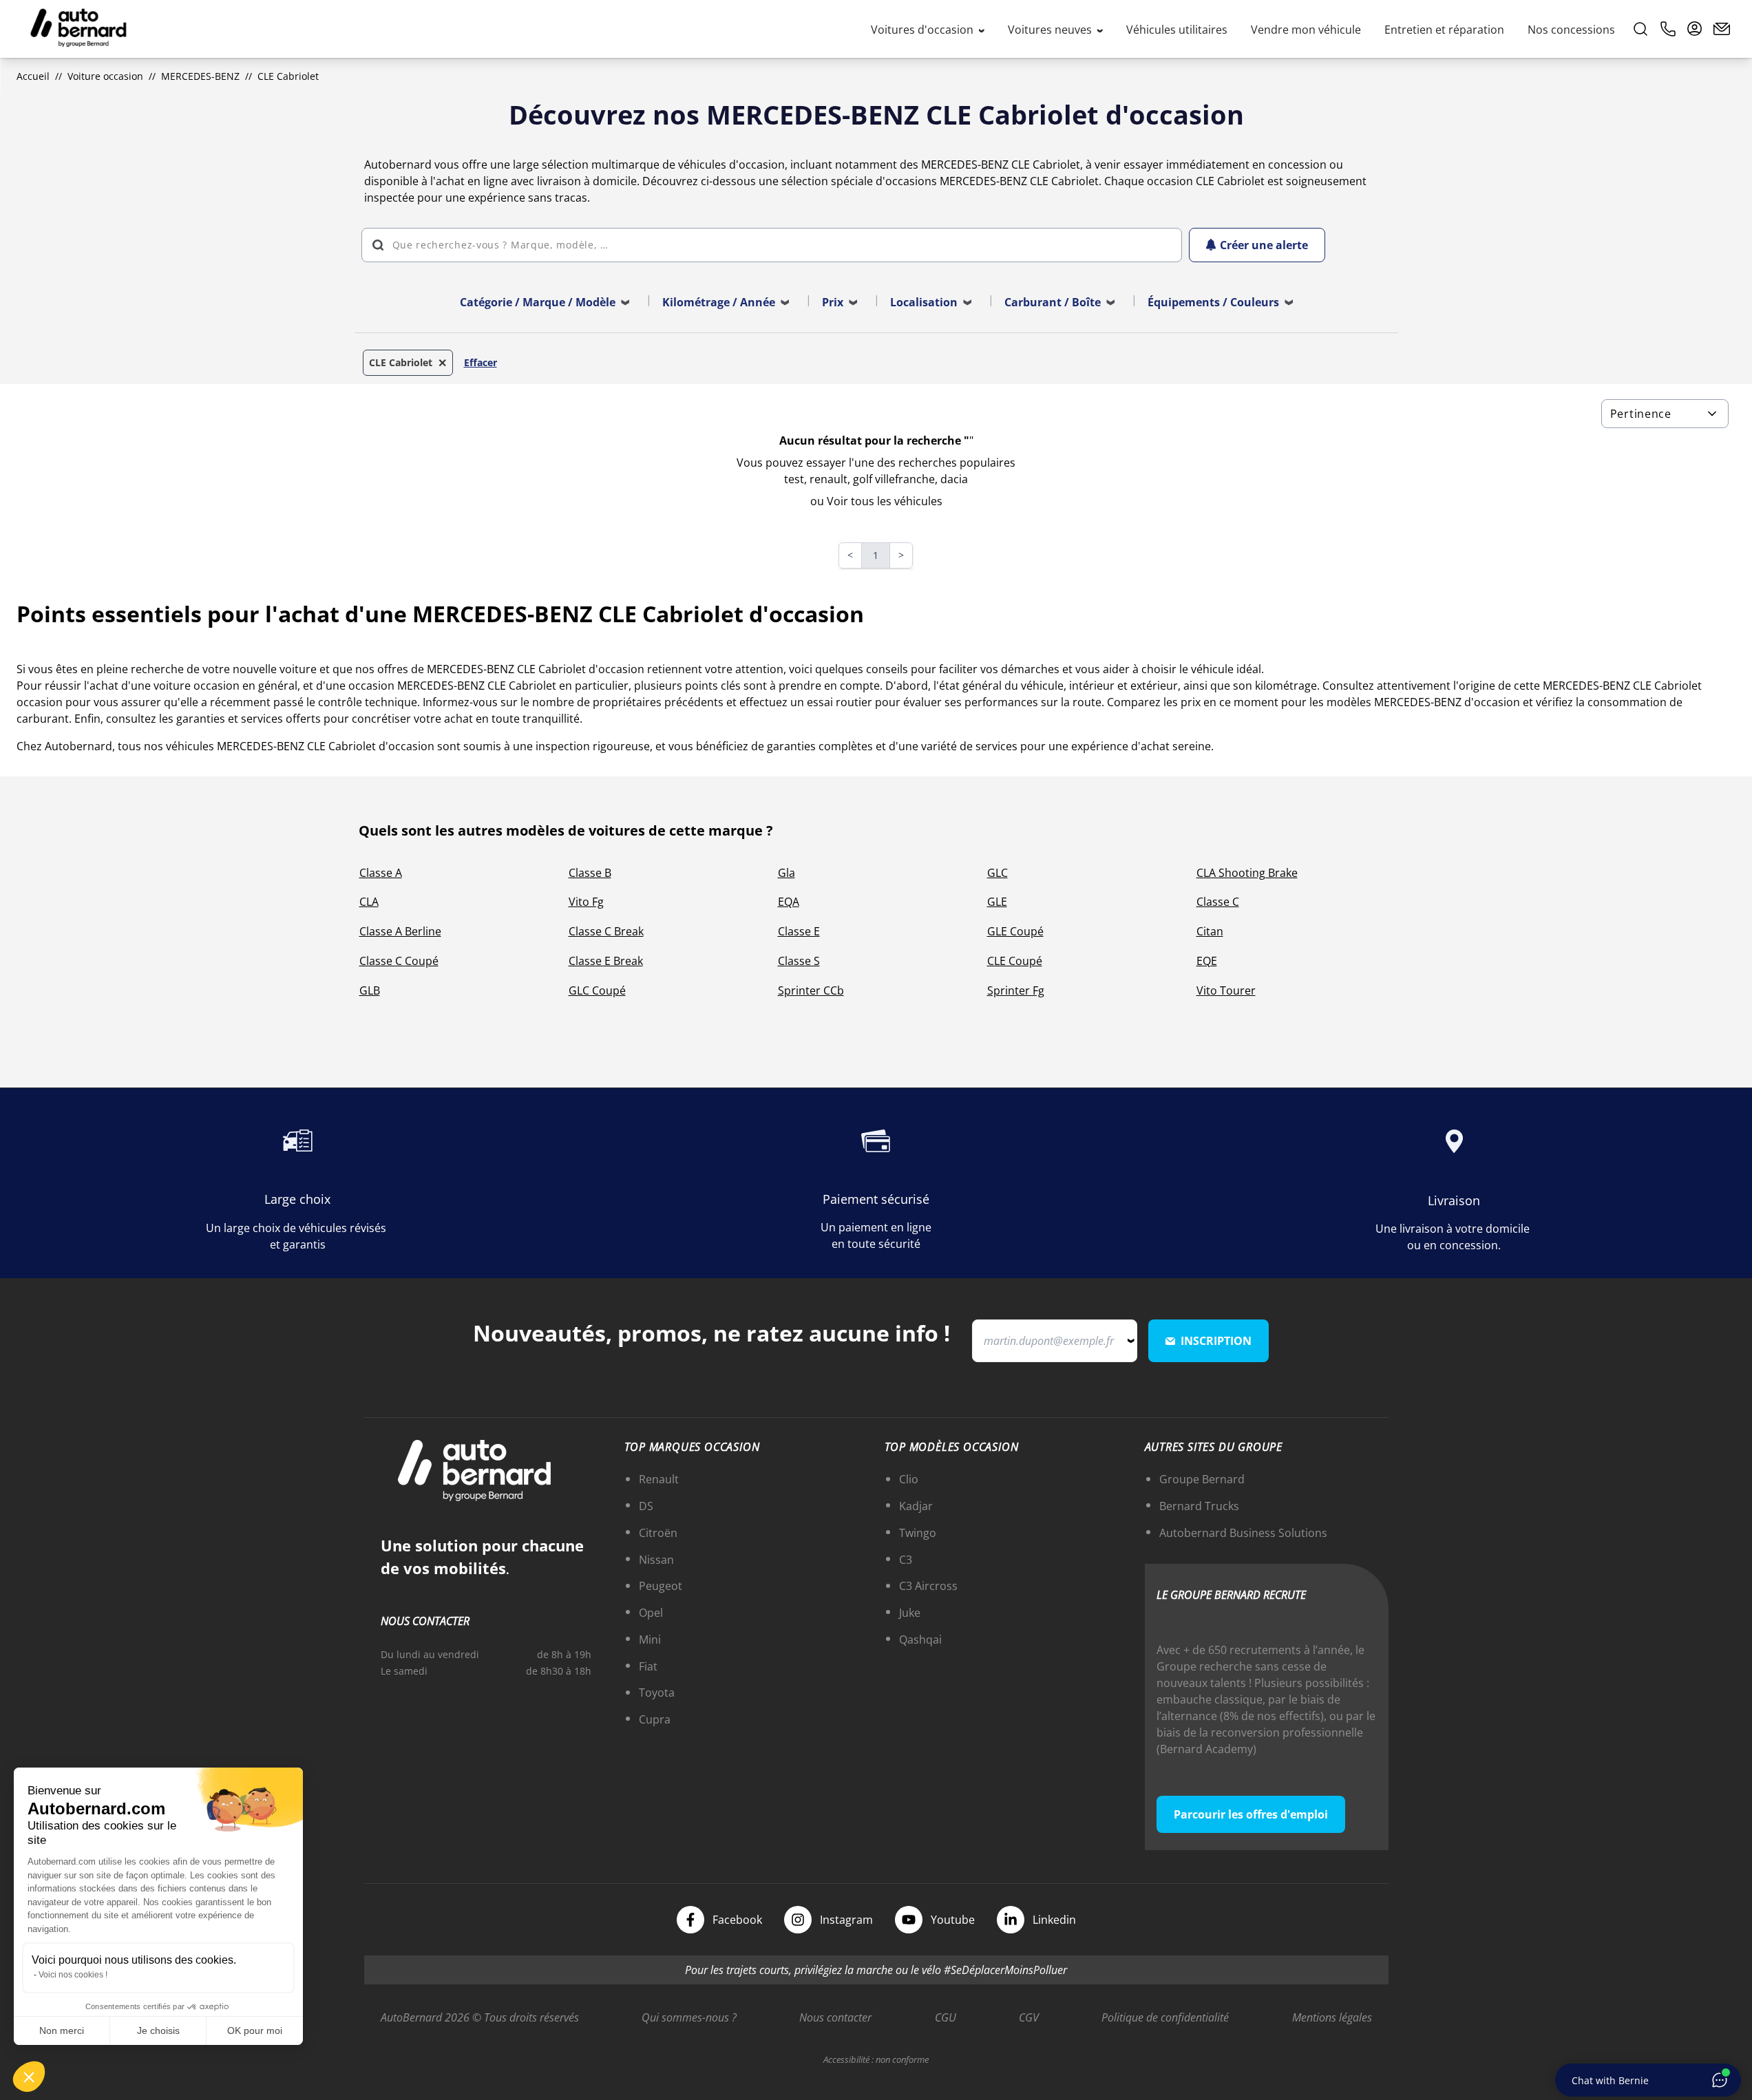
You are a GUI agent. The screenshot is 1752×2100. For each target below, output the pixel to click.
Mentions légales (1332, 2017)
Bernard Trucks (1199, 1506)
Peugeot (661, 1586)
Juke (910, 1613)
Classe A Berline (400, 931)
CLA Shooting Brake (1247, 873)
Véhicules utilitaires (1177, 30)
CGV (1029, 2017)
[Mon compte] (1695, 29)
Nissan (656, 1560)
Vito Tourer (1226, 990)
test (794, 479)
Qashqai (920, 1640)
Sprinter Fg (1016, 990)
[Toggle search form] (1640, 29)
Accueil (33, 76)
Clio (909, 1479)
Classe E (799, 931)
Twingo (918, 1533)
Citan (1210, 931)
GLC (998, 873)
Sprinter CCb (811, 990)
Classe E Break (606, 961)
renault (828, 479)
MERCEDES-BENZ (200, 76)
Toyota (657, 1693)
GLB (370, 990)
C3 (906, 1560)
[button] (29, 2077)
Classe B (590, 873)
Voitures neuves (1051, 30)
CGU (946, 2017)
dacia (954, 479)
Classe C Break (606, 931)
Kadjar (916, 1506)
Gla (787, 873)
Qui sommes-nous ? (689, 2017)
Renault (659, 1479)
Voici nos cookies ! (73, 1975)
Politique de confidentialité (1165, 2017)
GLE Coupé (1015, 931)
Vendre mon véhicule (1306, 30)
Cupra (655, 1719)
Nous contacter (835, 2017)
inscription (1216, 1341)
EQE (1207, 961)
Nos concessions (1571, 30)
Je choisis (158, 2030)
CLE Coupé (1015, 961)
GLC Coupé (597, 990)
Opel (651, 1613)
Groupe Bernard (1202, 1479)
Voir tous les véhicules (885, 501)
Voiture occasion (105, 76)
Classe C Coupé (399, 961)
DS (646, 1506)
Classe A (381, 873)
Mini (650, 1640)
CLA (369, 902)
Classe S (799, 961)
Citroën (658, 1533)
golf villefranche (894, 479)
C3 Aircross (928, 1586)
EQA (789, 902)
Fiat (648, 1666)
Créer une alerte (1264, 245)
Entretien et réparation (1444, 30)
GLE (997, 902)
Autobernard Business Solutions (1243, 1533)
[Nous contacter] (1722, 29)
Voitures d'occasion (924, 30)
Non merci (62, 2030)
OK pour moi (255, 2030)
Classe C (1218, 902)
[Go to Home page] (78, 29)
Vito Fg (586, 902)
